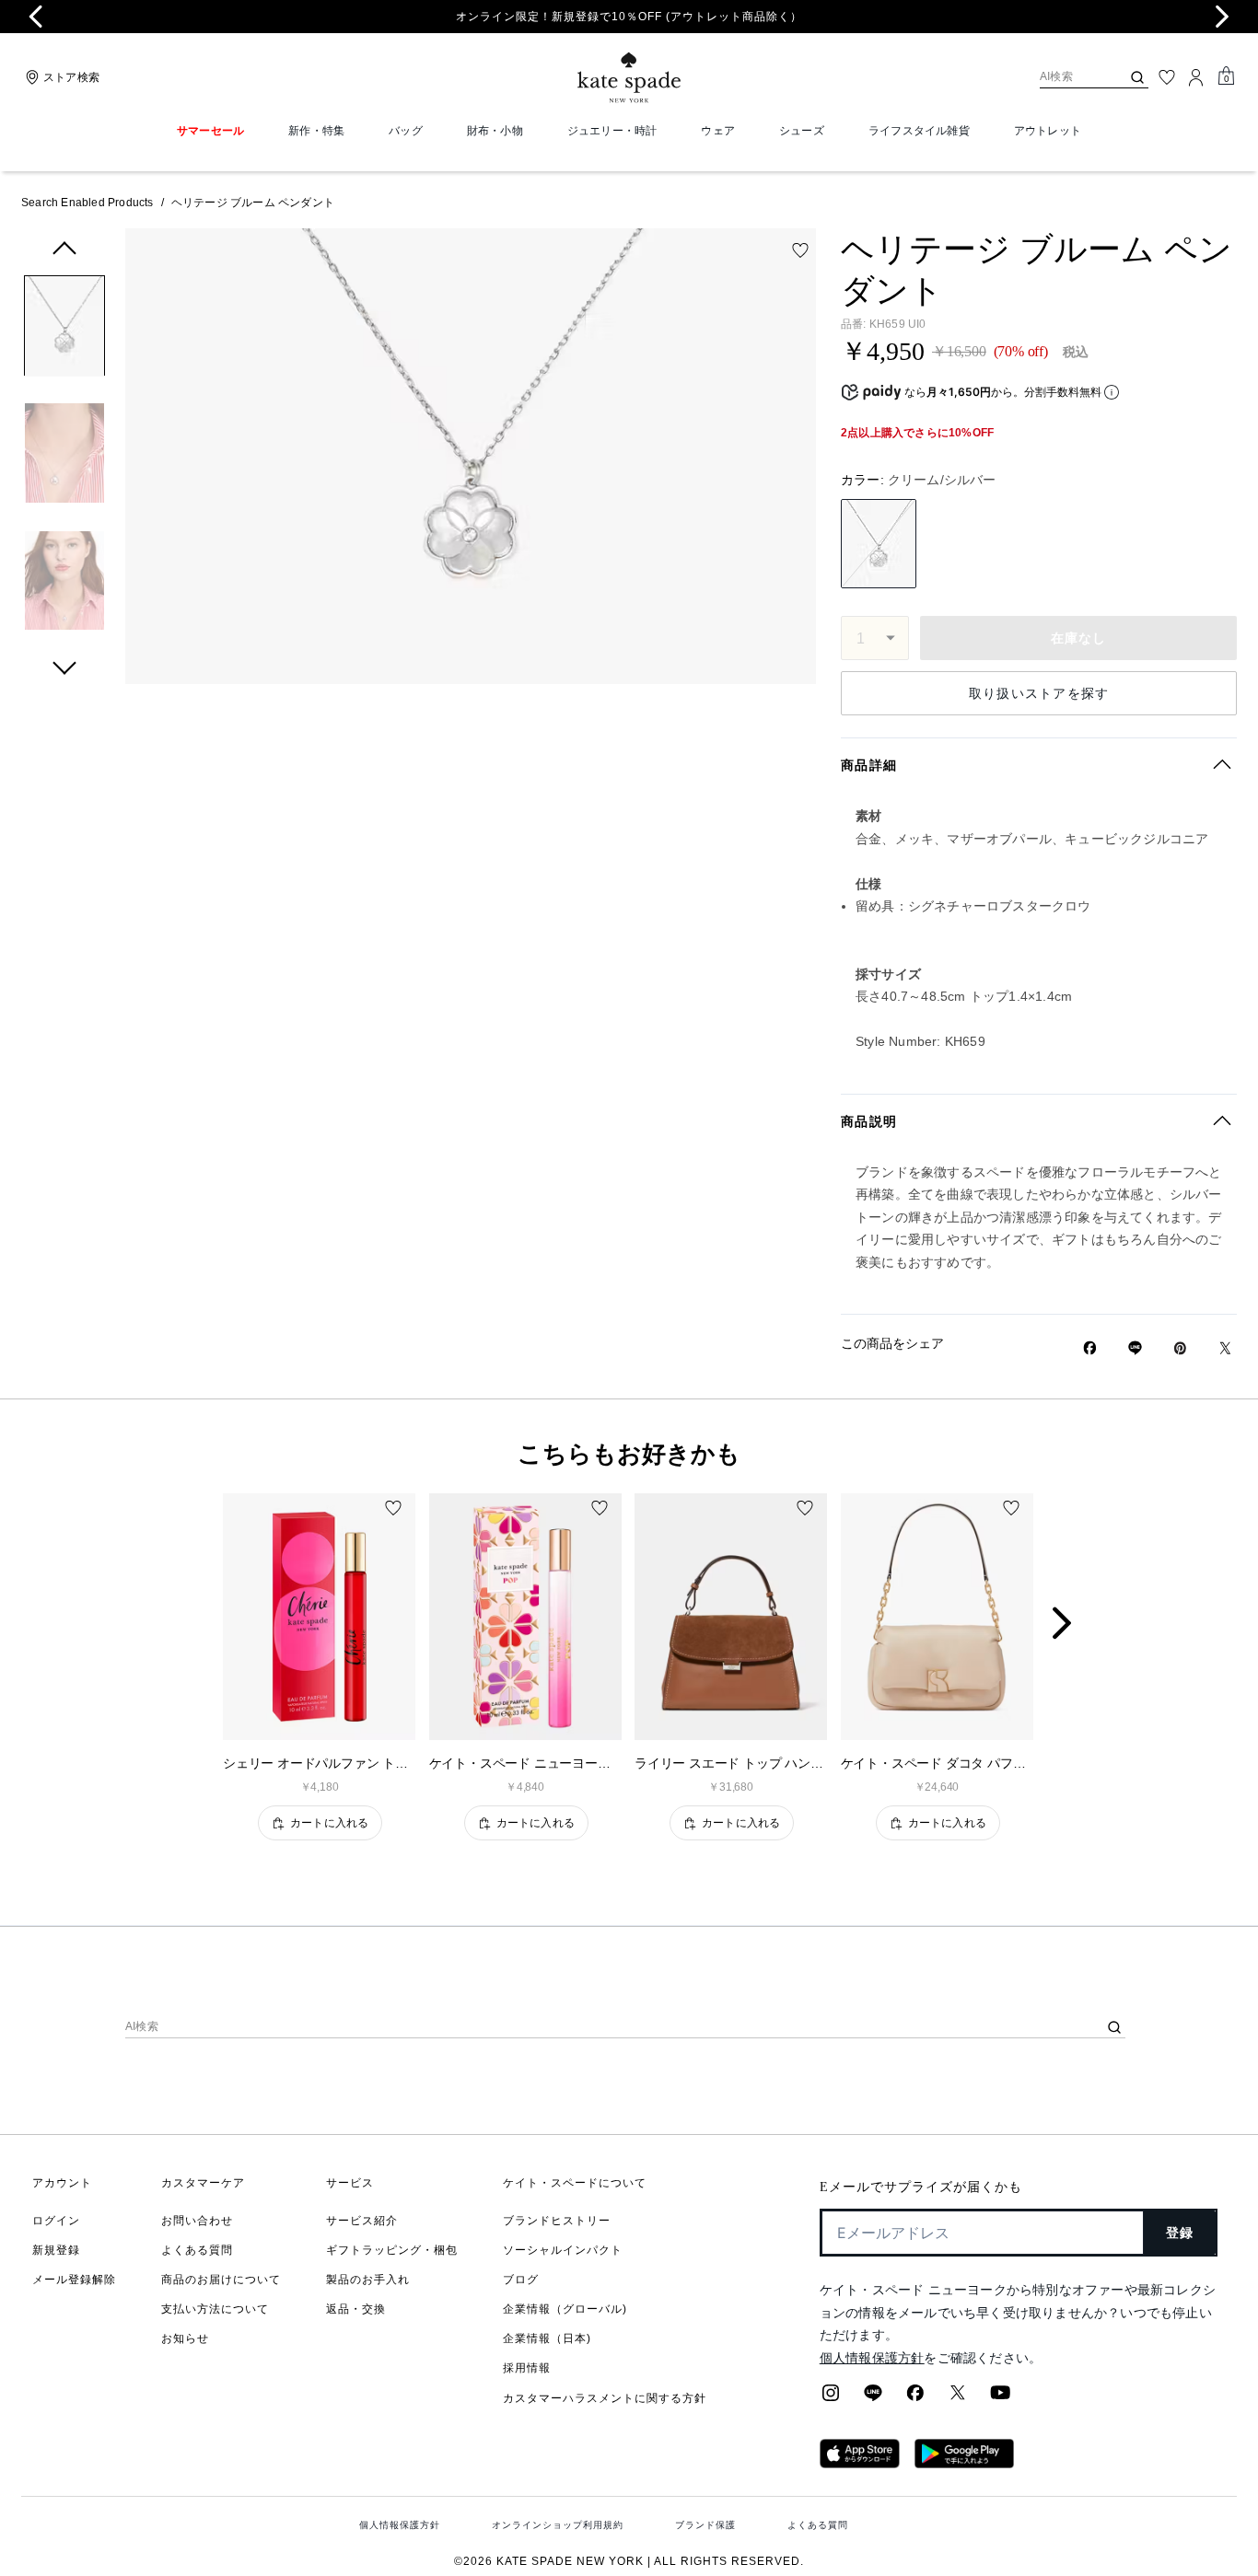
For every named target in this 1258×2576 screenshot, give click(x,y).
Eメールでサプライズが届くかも (921, 2187)
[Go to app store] (860, 2463)
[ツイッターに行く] (958, 2398)
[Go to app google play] (964, 2463)
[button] (64, 329)
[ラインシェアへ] (873, 2398)
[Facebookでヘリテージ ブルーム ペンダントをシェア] (1090, 1348)
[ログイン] (1196, 77)
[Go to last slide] (36, 17)
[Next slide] (1222, 17)
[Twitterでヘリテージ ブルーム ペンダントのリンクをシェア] (1225, 1348)
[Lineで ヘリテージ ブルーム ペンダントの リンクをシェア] (1135, 1348)
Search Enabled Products (87, 203)
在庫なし (1079, 638)
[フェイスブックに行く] (915, 2398)
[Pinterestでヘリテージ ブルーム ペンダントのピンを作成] (1180, 1348)
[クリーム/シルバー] (879, 544)
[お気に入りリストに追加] (800, 250)
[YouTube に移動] (1000, 2398)
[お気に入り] (1167, 77)
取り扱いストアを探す (1039, 693)
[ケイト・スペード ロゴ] (629, 78)
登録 (1180, 2233)
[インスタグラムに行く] (831, 2398)
